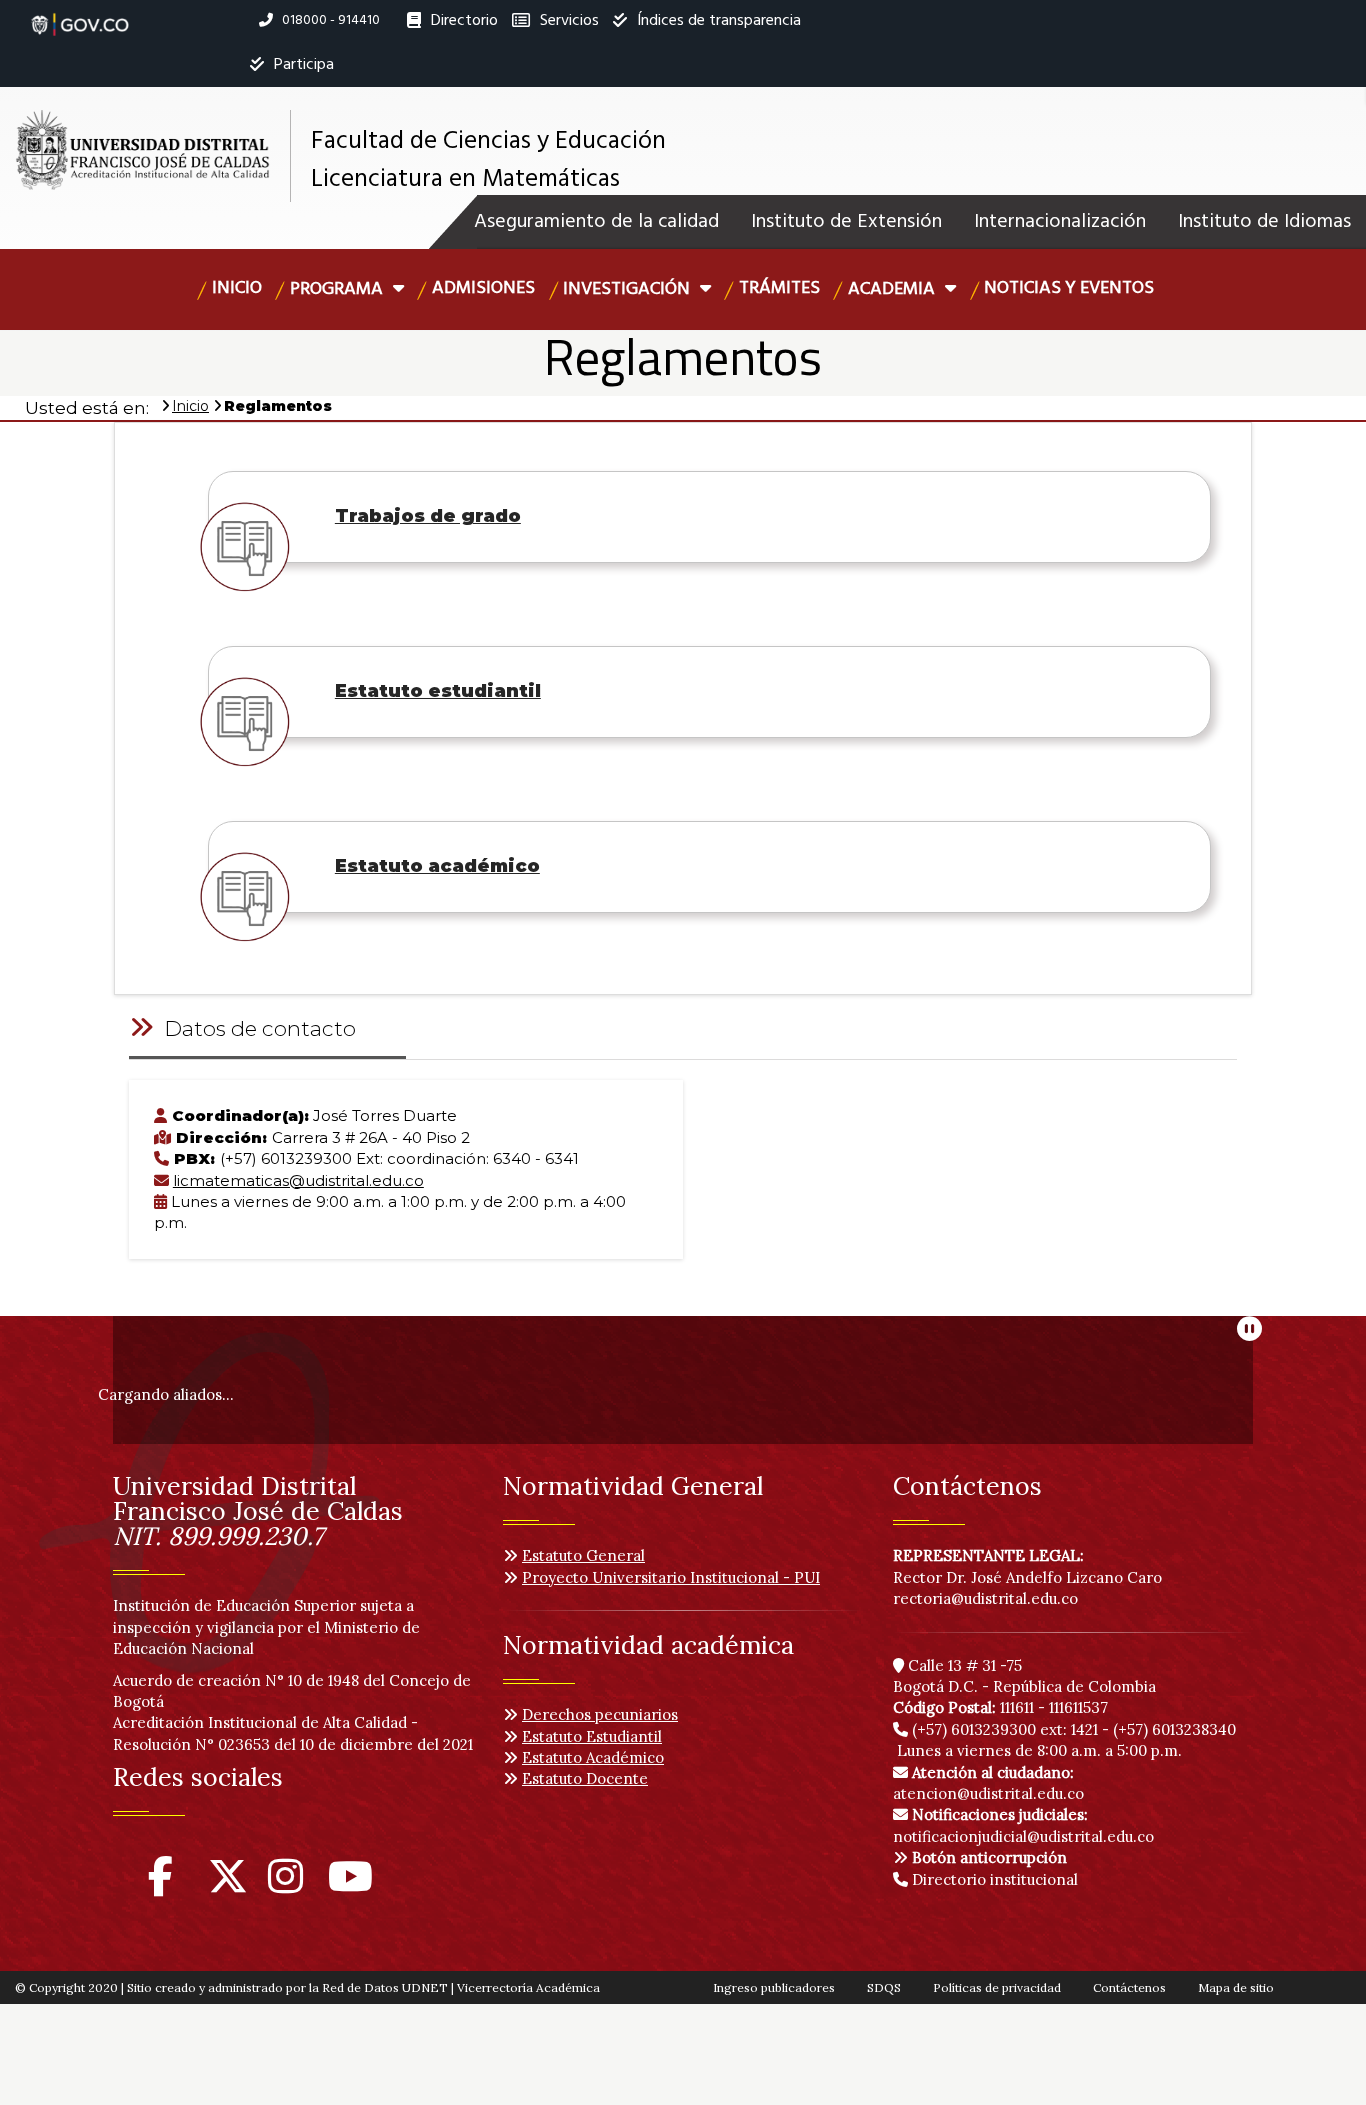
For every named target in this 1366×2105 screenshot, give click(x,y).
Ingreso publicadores (774, 1987)
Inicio (237, 288)
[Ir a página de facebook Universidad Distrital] (160, 1885)
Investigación (628, 289)
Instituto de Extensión (846, 222)
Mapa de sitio (1236, 1987)
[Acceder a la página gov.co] (80, 14)
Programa (338, 289)
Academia (893, 289)
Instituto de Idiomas (1264, 222)
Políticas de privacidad (997, 1987)
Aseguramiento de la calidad (596, 222)
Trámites (779, 288)
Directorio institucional (993, 1879)
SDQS (884, 1987)
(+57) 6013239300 (974, 1729)
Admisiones (483, 288)
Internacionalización (1060, 222)
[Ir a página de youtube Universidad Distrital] (350, 1885)
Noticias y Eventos (1069, 288)
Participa (302, 65)
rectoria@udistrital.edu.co (985, 1598)
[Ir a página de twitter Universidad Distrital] (228, 1885)
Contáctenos (1129, 1987)
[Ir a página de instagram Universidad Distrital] (285, 1885)
